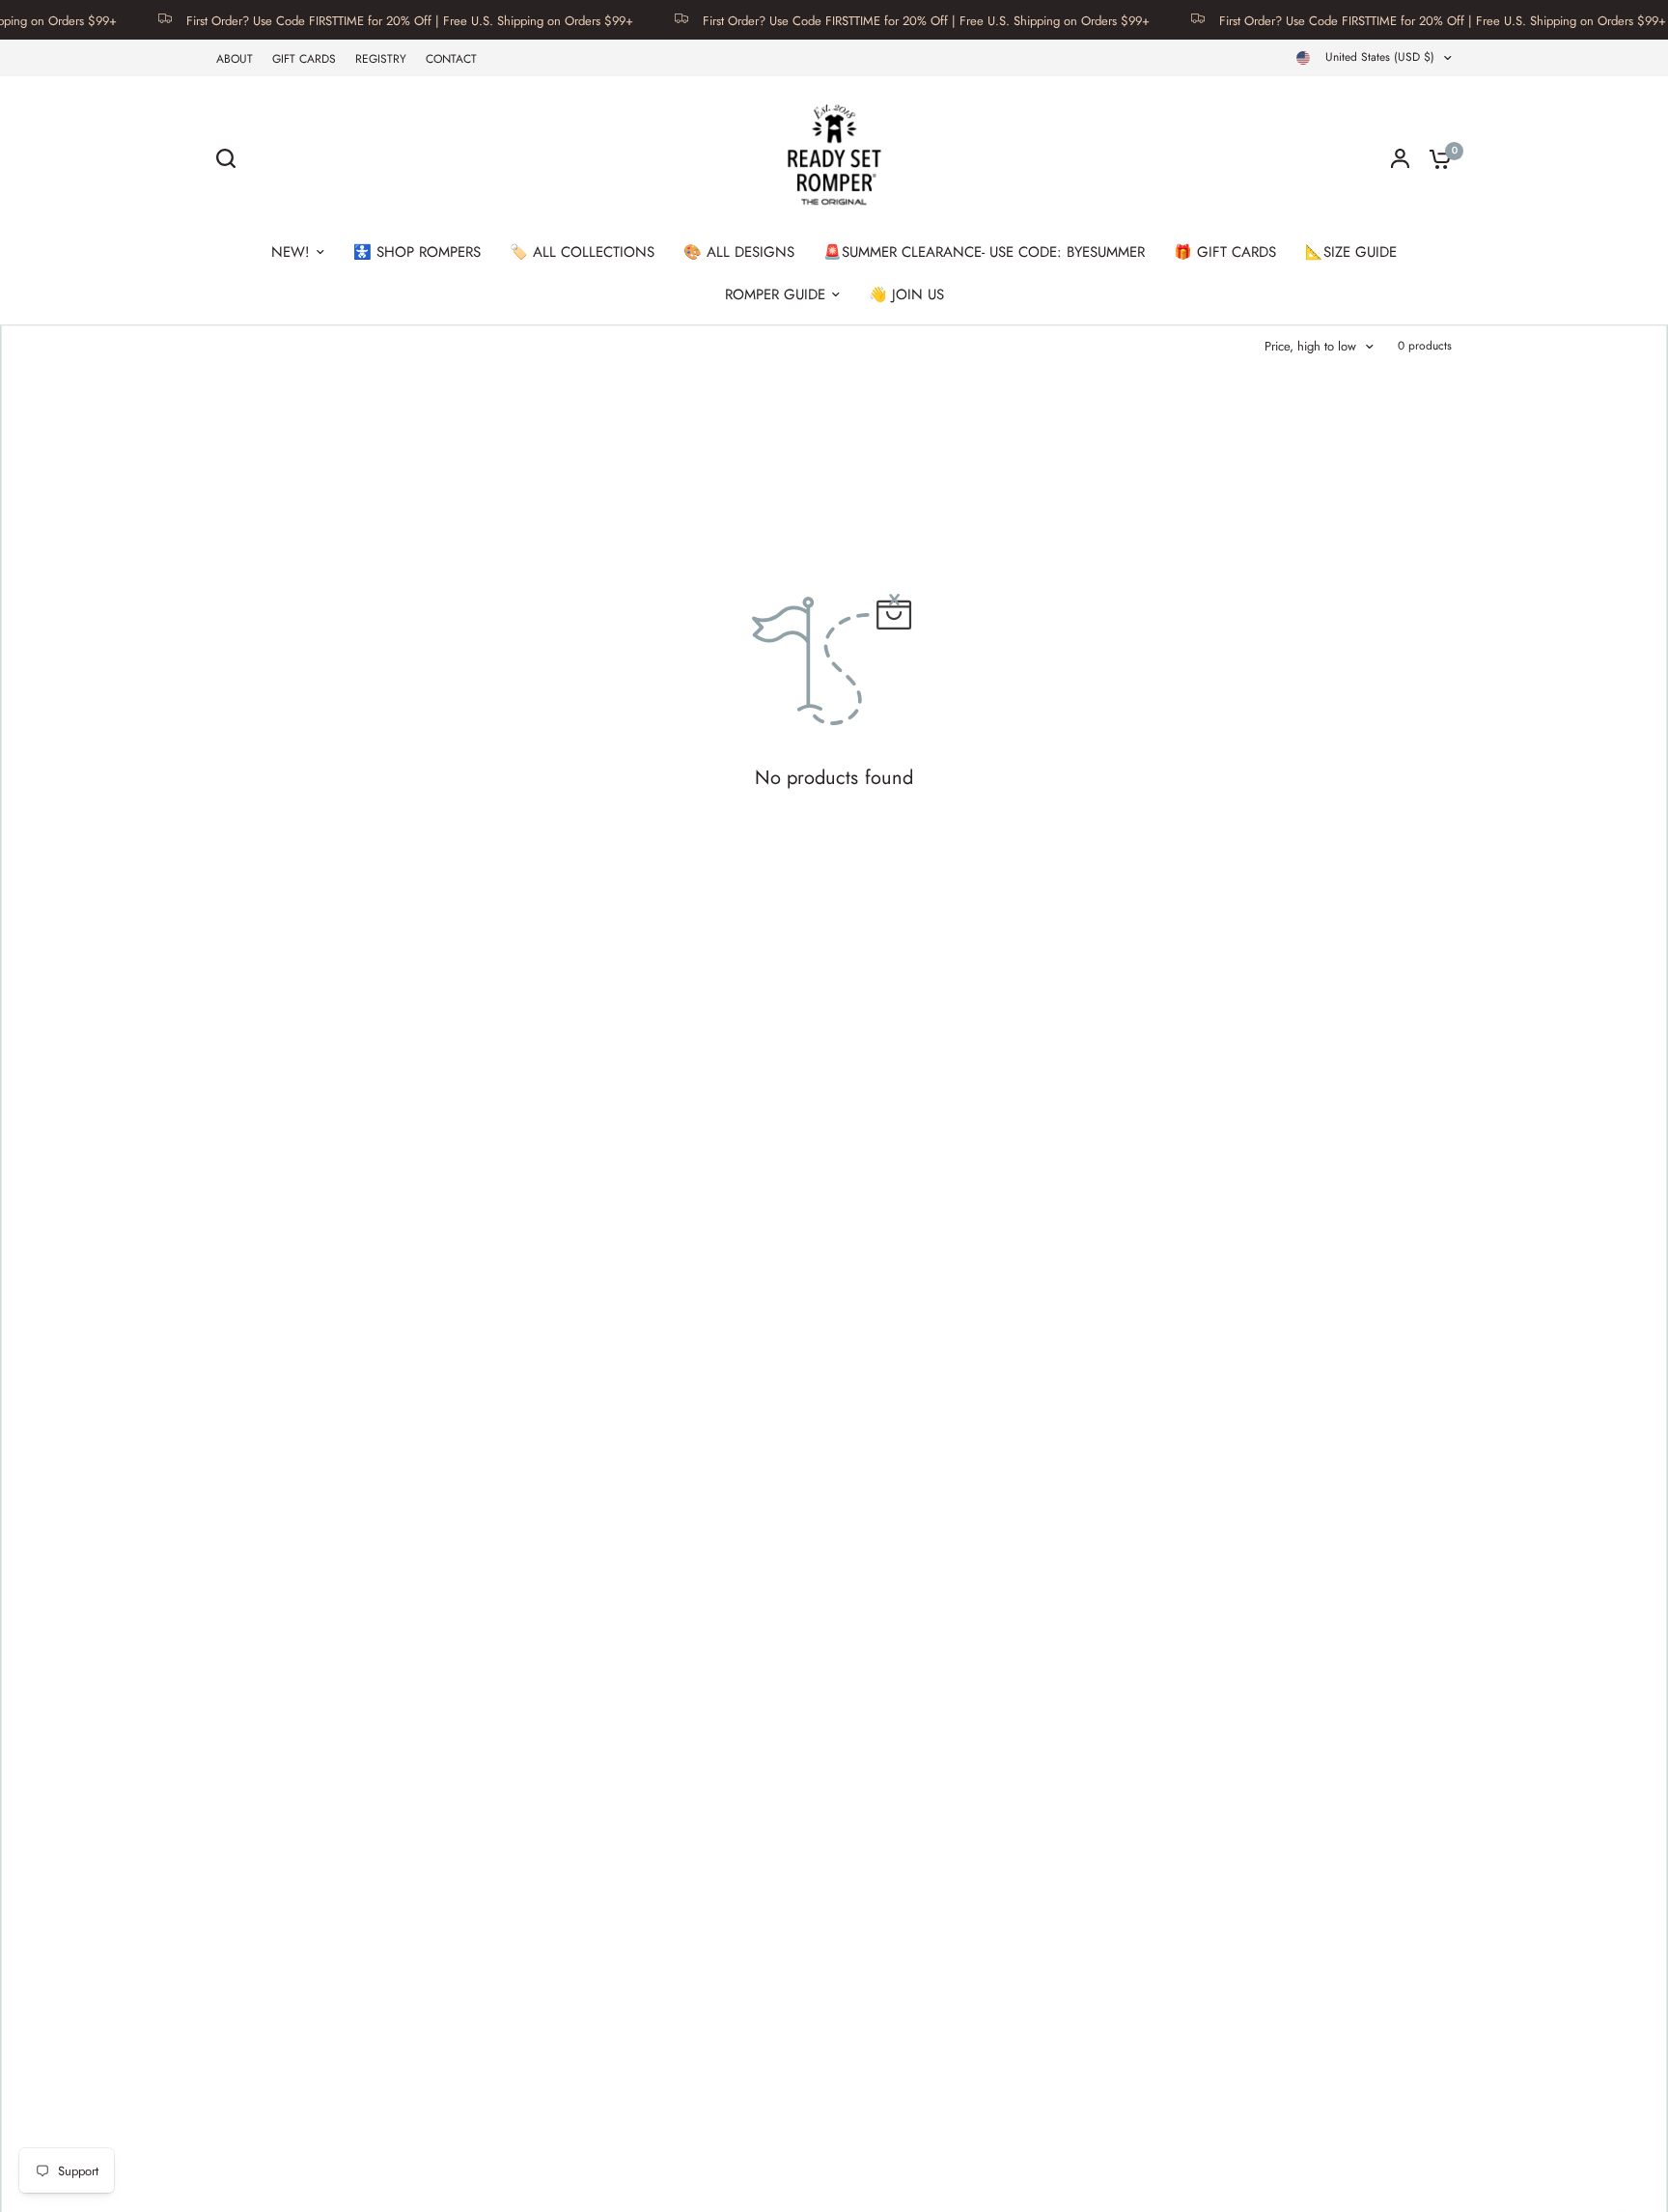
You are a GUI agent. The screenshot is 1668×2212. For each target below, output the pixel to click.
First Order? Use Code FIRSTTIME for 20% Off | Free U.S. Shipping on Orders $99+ (375, 20)
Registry (381, 59)
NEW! (291, 252)
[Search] (231, 158)
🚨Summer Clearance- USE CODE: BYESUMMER (984, 252)
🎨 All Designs (739, 252)
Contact (451, 59)
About (235, 59)
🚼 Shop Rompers (417, 252)
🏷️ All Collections (582, 252)
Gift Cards (304, 59)
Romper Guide (775, 294)
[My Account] (1400, 158)
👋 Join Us (906, 294)
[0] (1435, 158)
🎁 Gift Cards (1225, 252)
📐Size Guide (1351, 252)
